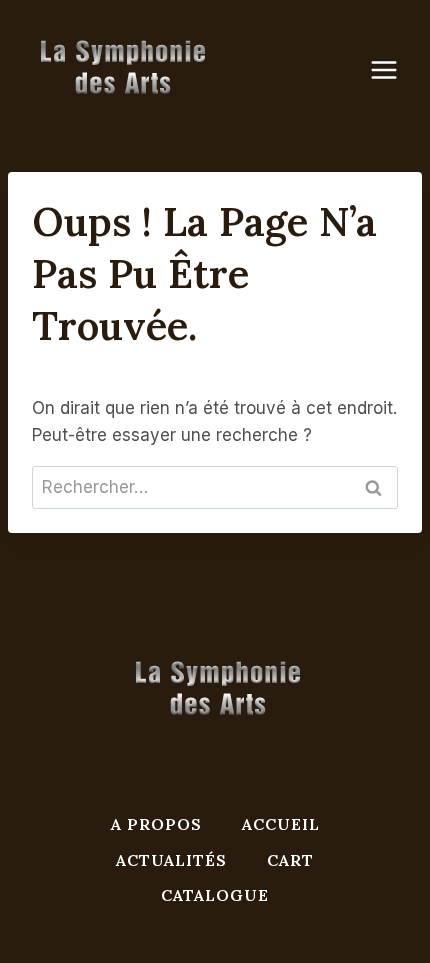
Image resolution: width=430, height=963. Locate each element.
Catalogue (215, 895)
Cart (290, 860)
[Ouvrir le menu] (394, 69)
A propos (156, 824)
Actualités (171, 860)
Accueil (281, 824)
